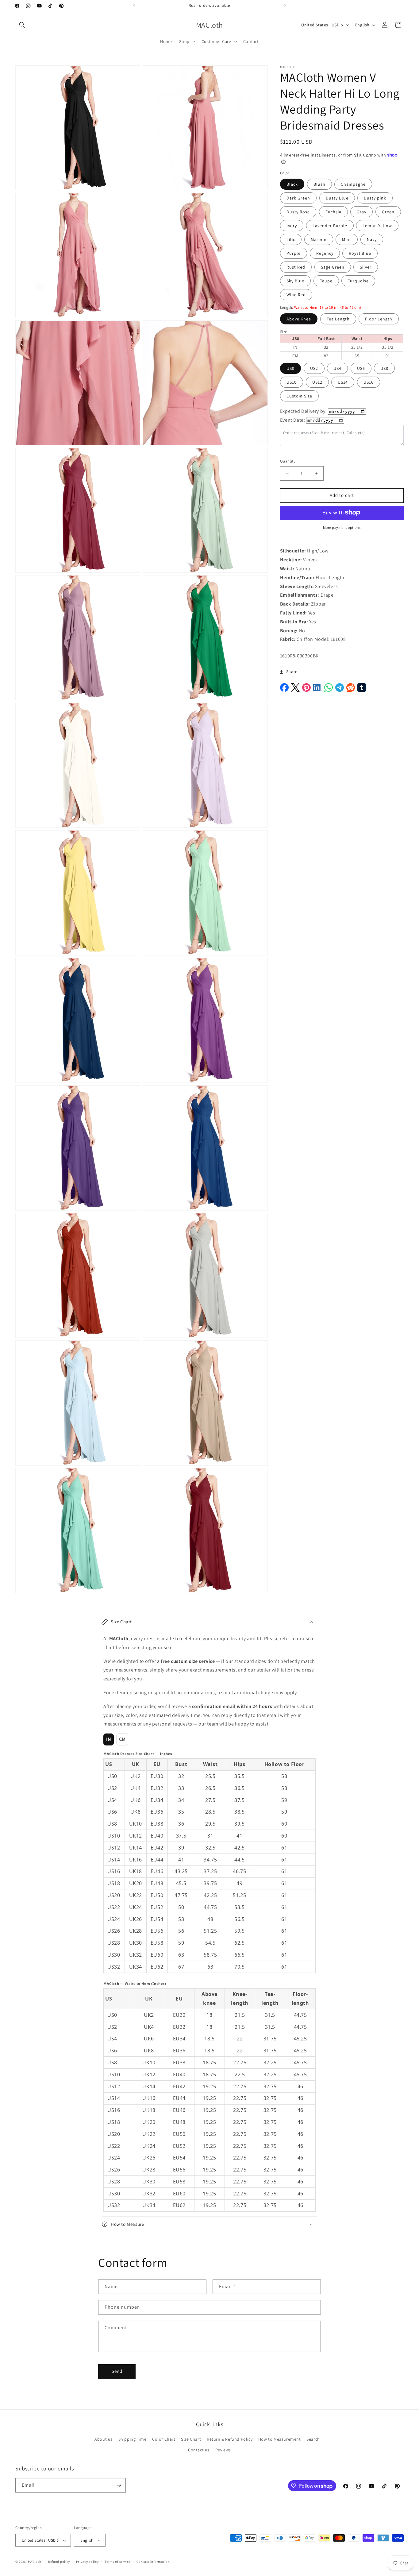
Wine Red (296, 295)
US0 (290, 368)
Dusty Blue (337, 198)
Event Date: (293, 420)
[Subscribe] (119, 2485)
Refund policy (59, 2562)
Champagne (353, 184)
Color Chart (164, 2439)
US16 (369, 382)
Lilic (291, 239)
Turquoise (358, 281)
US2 (314, 368)
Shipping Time (133, 2439)
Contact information (153, 2562)
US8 (384, 368)
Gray (361, 212)
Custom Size (299, 396)
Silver (366, 267)
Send (117, 2371)
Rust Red (296, 267)
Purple (294, 253)
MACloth (35, 2562)
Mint (347, 239)
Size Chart (191, 2439)
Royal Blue (360, 253)
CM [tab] (122, 1739)
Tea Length (338, 319)
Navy (372, 239)
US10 (292, 382)
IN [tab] (109, 1739)
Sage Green (333, 267)
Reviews (223, 2450)
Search (313, 2439)
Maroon (319, 239)
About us (104, 2439)
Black (292, 184)
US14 (343, 382)
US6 (361, 368)
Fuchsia (333, 212)
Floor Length (379, 319)
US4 (337, 368)
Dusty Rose (298, 212)
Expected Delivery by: (304, 411)
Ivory (292, 226)
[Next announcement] (285, 6)
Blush (319, 184)
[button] (22, 25)
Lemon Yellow (377, 226)
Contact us (199, 2450)
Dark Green (298, 198)
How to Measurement (280, 2439)
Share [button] (292, 672)
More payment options (342, 527)
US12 (317, 382)
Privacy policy (87, 2562)
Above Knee (299, 319)
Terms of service (117, 2562)
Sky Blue (295, 281)
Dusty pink (375, 198)
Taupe (326, 281)
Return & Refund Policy (230, 2439)
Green (388, 212)
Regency (325, 253)
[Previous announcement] (134, 6)
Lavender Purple (330, 226)
